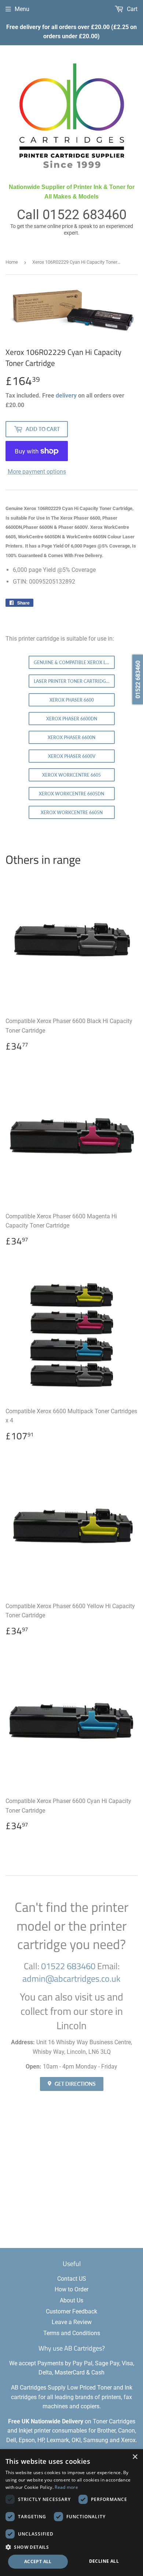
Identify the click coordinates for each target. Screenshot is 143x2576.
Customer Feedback (71, 2311)
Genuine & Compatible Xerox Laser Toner (74, 662)
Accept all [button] (38, 2561)
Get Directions (75, 2084)
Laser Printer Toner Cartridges (72, 681)
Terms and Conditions (72, 2333)
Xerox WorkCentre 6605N (72, 813)
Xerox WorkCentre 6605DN (71, 794)
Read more (66, 2487)
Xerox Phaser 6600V (72, 756)
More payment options (37, 472)
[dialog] (71, 2513)
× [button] (135, 2457)
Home (12, 262)
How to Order (71, 2289)
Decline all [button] (104, 2561)
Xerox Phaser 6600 (72, 700)
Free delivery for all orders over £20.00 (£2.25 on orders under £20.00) (71, 32)
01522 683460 (85, 215)
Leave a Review (72, 2322)
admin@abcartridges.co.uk (71, 1978)
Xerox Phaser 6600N (71, 737)
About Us (71, 2300)
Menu (22, 9)
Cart (131, 9)
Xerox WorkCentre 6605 (71, 775)
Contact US (72, 2279)
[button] (71, 2547)
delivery (66, 396)
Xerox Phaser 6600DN (72, 719)
